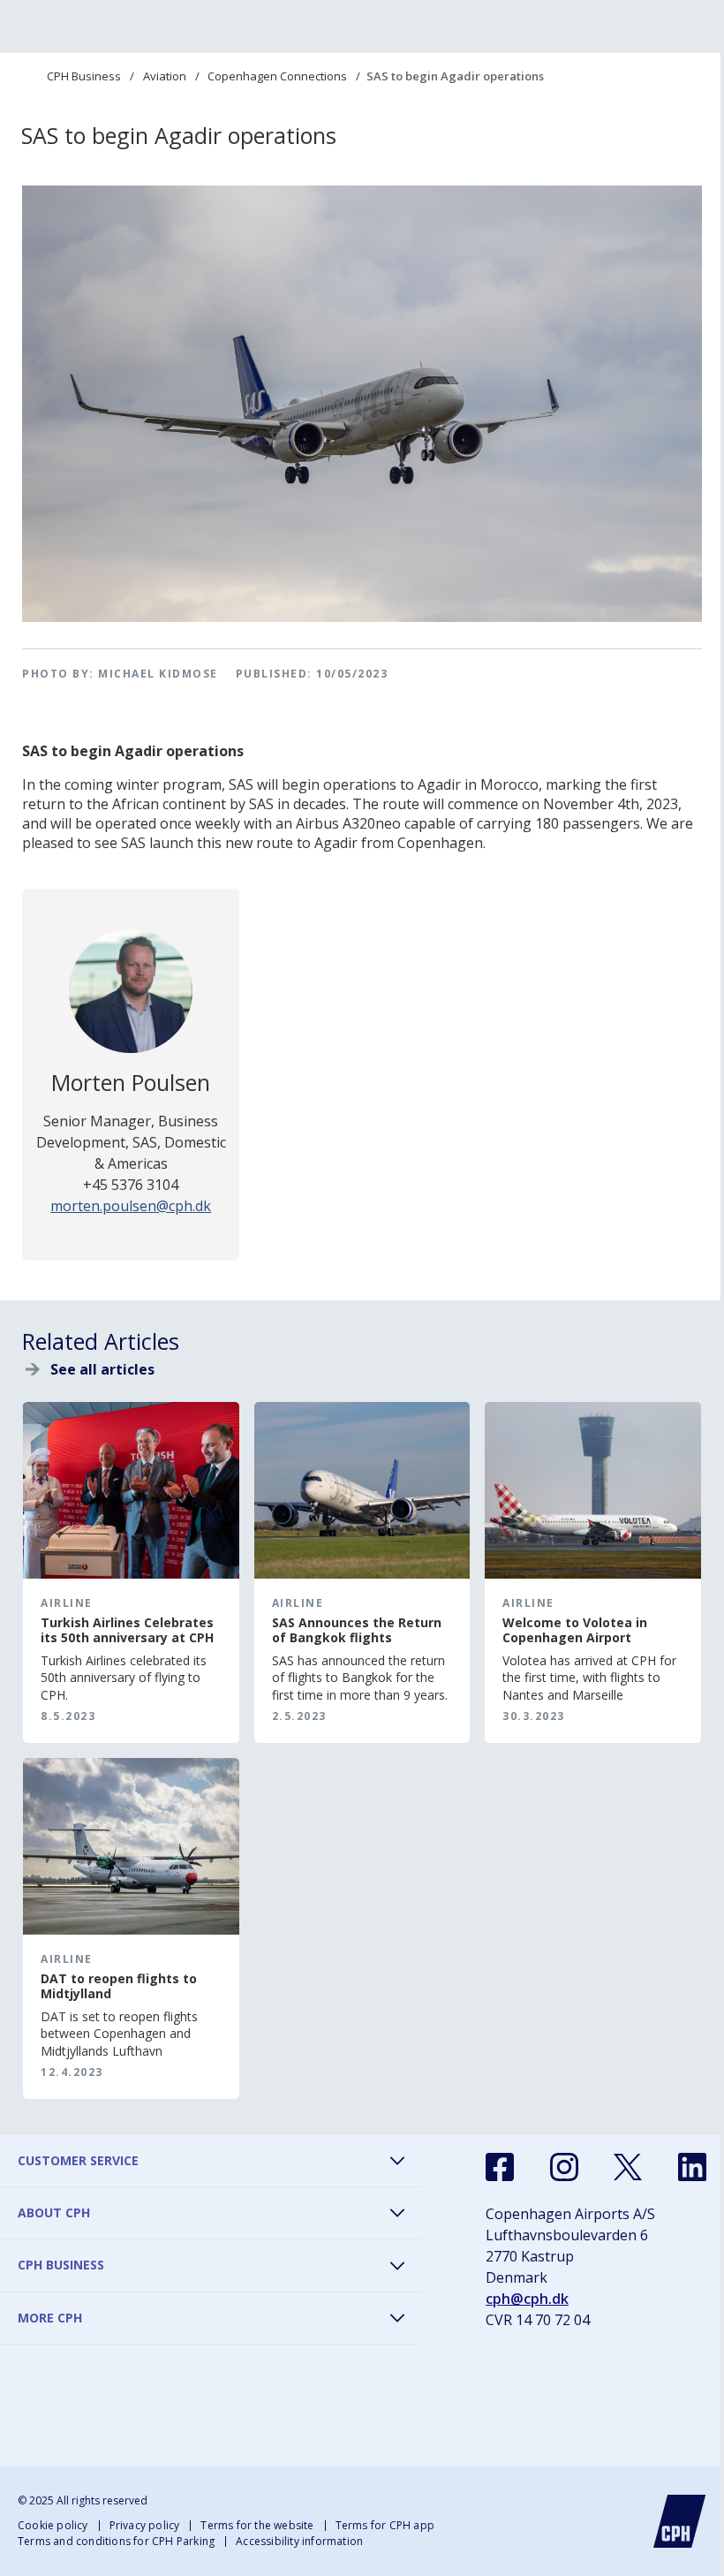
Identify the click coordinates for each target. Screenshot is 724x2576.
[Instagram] (564, 2167)
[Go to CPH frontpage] (680, 2521)
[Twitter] (628, 2167)
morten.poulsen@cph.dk (131, 1206)
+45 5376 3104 (131, 1185)
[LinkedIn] (692, 2167)
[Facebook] (500, 2167)
